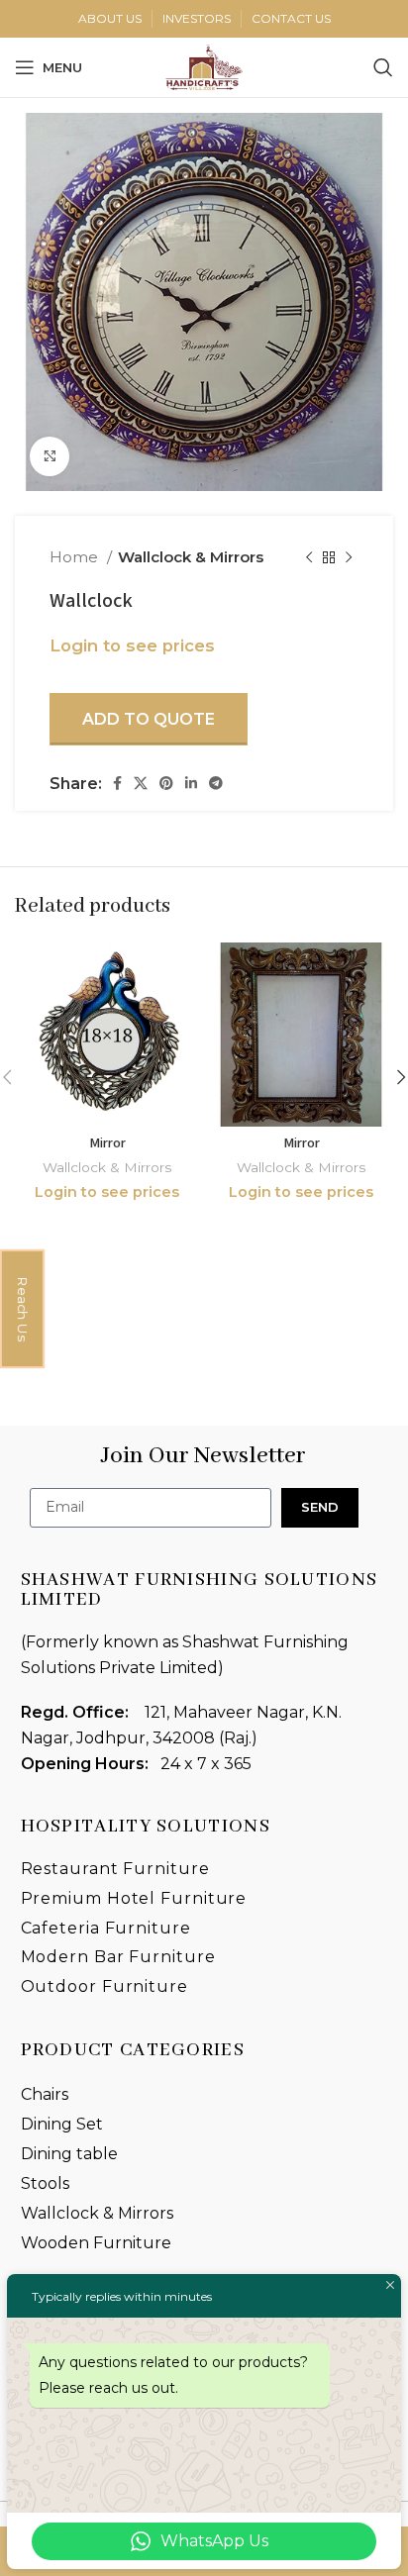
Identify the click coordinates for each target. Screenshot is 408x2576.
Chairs (45, 2094)
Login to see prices (132, 645)
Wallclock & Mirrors (191, 557)
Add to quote (149, 719)
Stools (45, 2183)
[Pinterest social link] (166, 783)
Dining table (69, 2154)
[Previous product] (309, 557)
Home (76, 557)
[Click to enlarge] (50, 456)
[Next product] (349, 557)
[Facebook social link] (117, 783)
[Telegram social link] (216, 783)
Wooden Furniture (96, 2243)
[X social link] (141, 783)
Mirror (107, 1143)
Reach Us (23, 1309)
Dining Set (62, 2124)
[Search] (383, 67)
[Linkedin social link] (191, 783)
